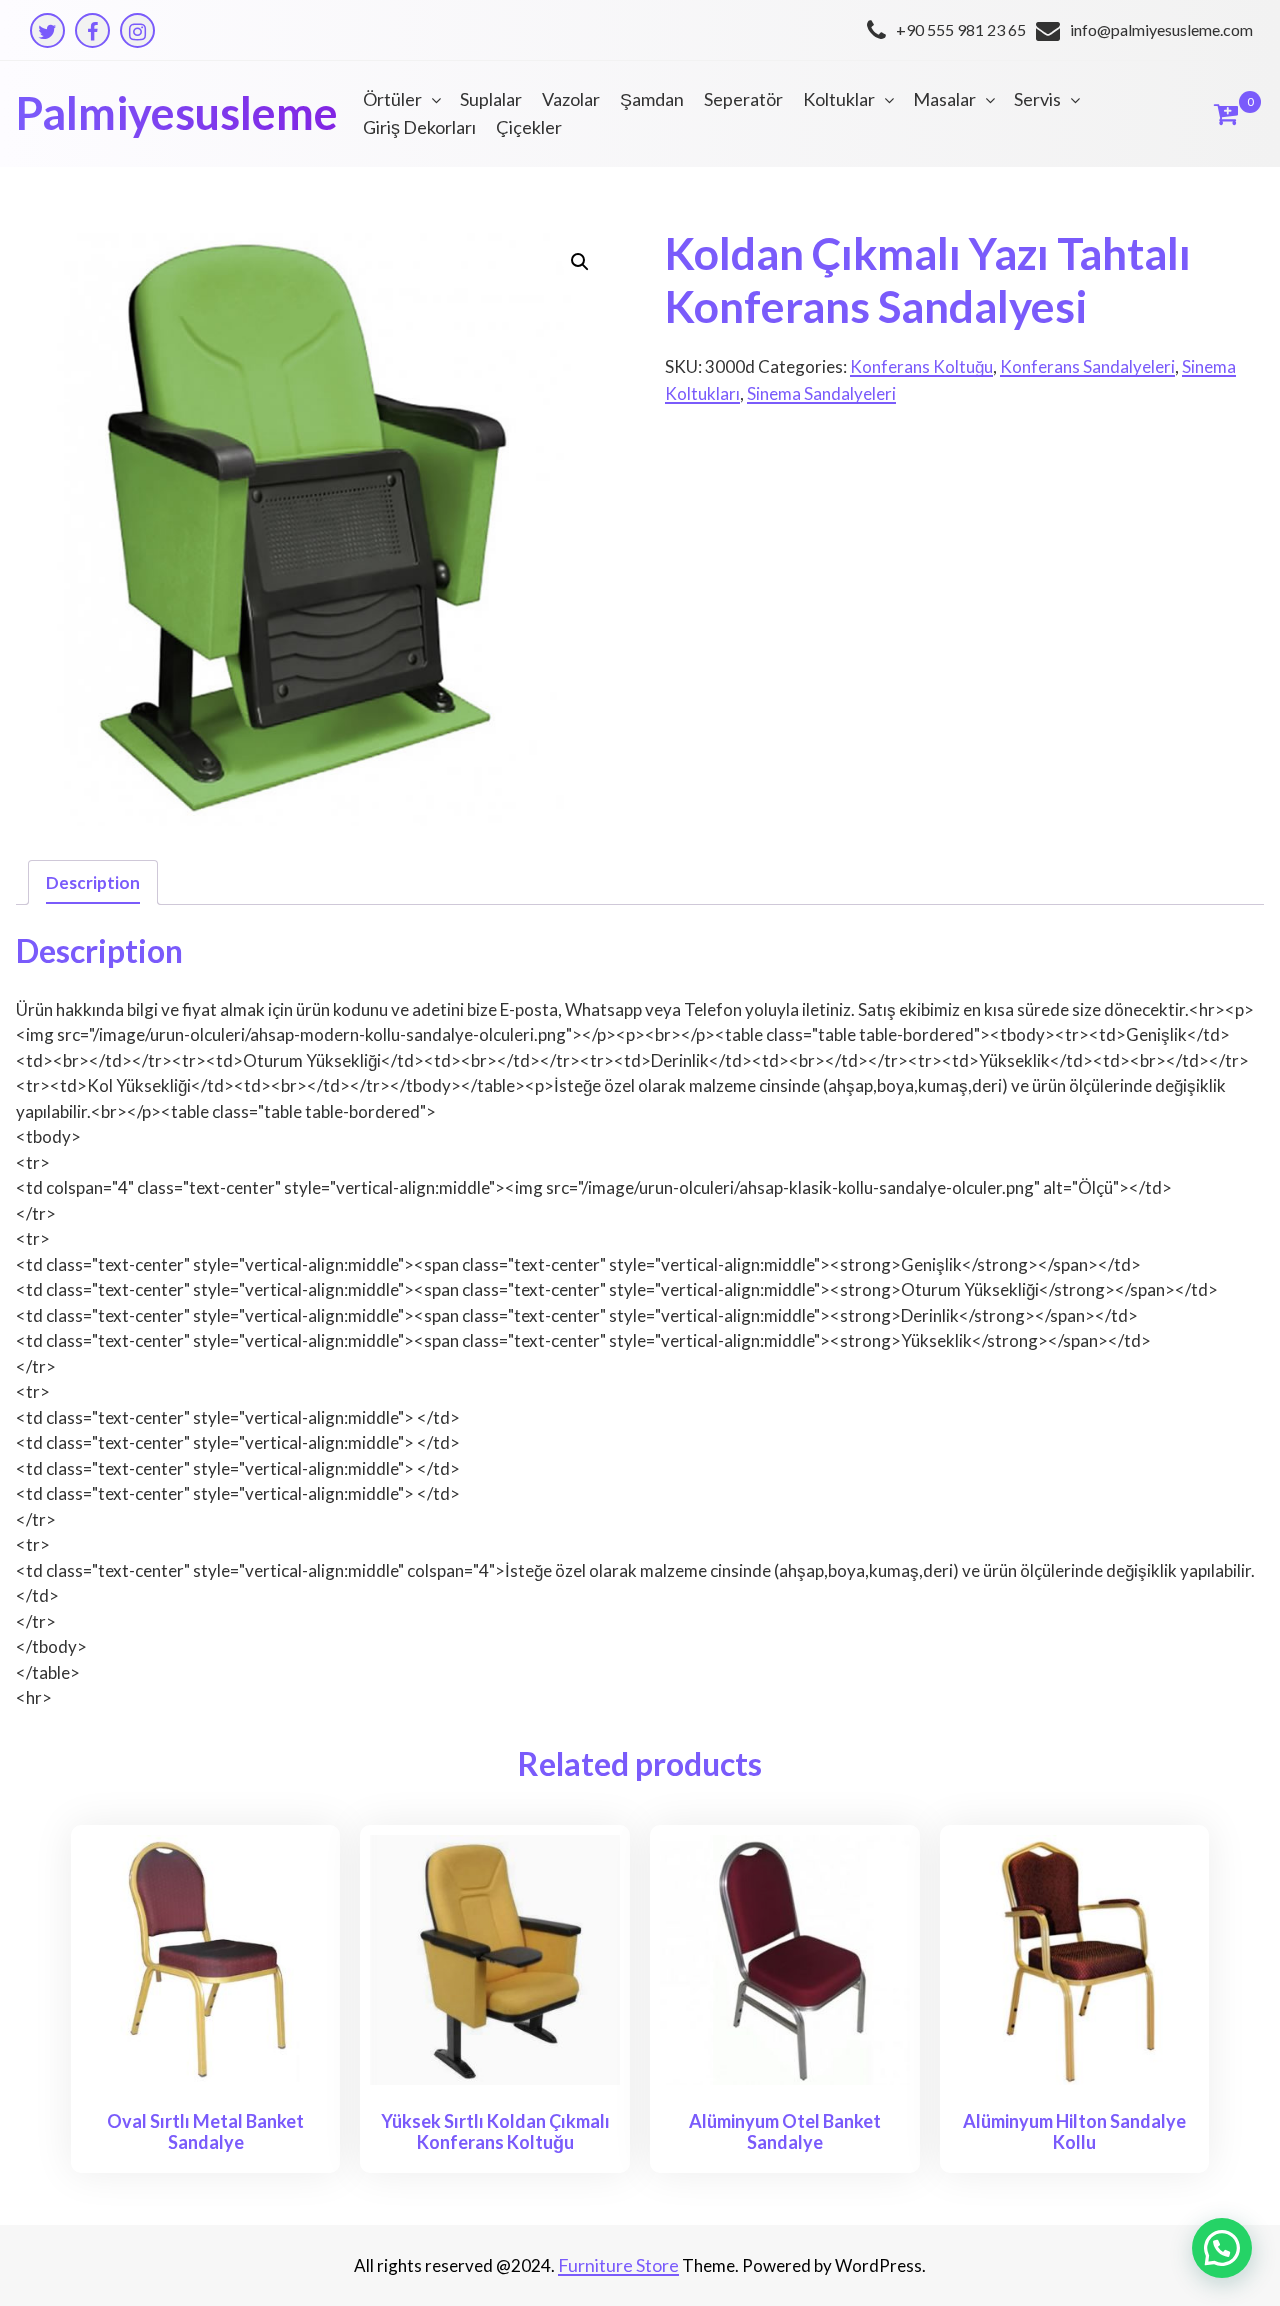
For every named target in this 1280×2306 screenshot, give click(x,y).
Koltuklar (839, 99)
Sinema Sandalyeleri (821, 393)
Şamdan (652, 99)
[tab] (93, 882)
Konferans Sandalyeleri (1087, 366)
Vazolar (571, 99)
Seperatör (743, 99)
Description (93, 882)
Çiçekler (529, 127)
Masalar (944, 99)
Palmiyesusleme (177, 113)
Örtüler (392, 99)
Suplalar (491, 99)
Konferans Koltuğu (921, 366)
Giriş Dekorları (419, 127)
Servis (1037, 99)
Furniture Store (618, 2265)
